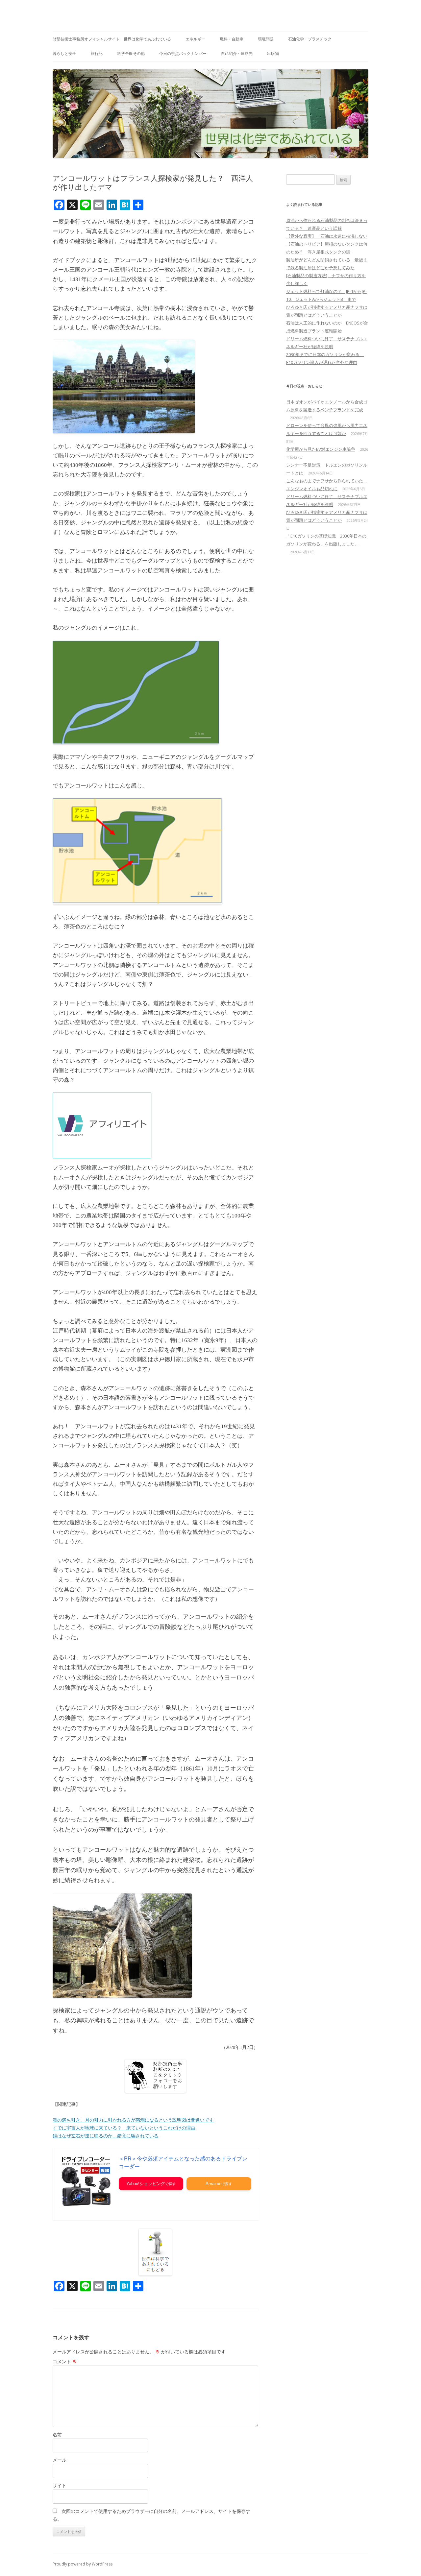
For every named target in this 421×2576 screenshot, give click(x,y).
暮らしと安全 (64, 53)
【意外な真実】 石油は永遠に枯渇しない (327, 236)
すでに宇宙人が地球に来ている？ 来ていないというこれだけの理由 (124, 2128)
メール (60, 2460)
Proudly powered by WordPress (83, 2564)
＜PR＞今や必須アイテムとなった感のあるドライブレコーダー (183, 2163)
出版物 (273, 53)
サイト (60, 2485)
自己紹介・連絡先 (237, 53)
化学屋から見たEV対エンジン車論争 (321, 449)
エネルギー (195, 39)
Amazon (213, 2184)
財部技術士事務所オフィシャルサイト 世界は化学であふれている (112, 39)
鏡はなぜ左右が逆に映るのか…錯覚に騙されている (106, 2136)
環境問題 (266, 39)
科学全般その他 (131, 53)
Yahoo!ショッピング (146, 2184)
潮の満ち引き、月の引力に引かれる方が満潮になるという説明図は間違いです (133, 2120)
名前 (57, 2434)
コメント (65, 2361)
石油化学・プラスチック (310, 39)
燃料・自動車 (232, 39)
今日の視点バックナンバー (183, 53)
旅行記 (97, 53)
